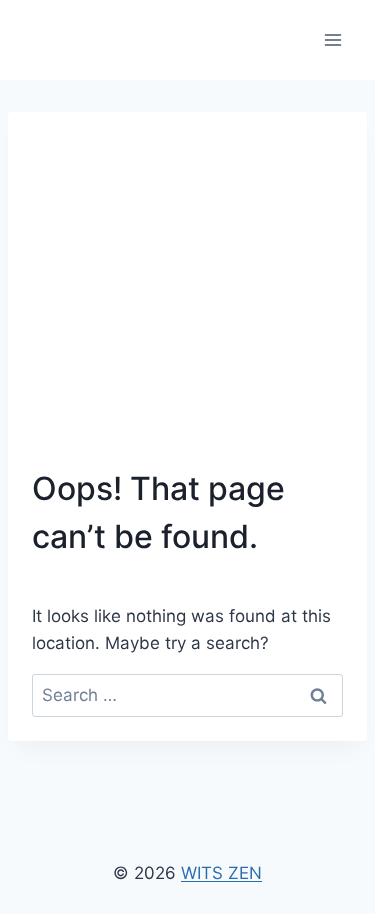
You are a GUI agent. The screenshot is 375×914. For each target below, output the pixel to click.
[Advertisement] (187, 300)
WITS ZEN (221, 873)
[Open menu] (332, 39)
